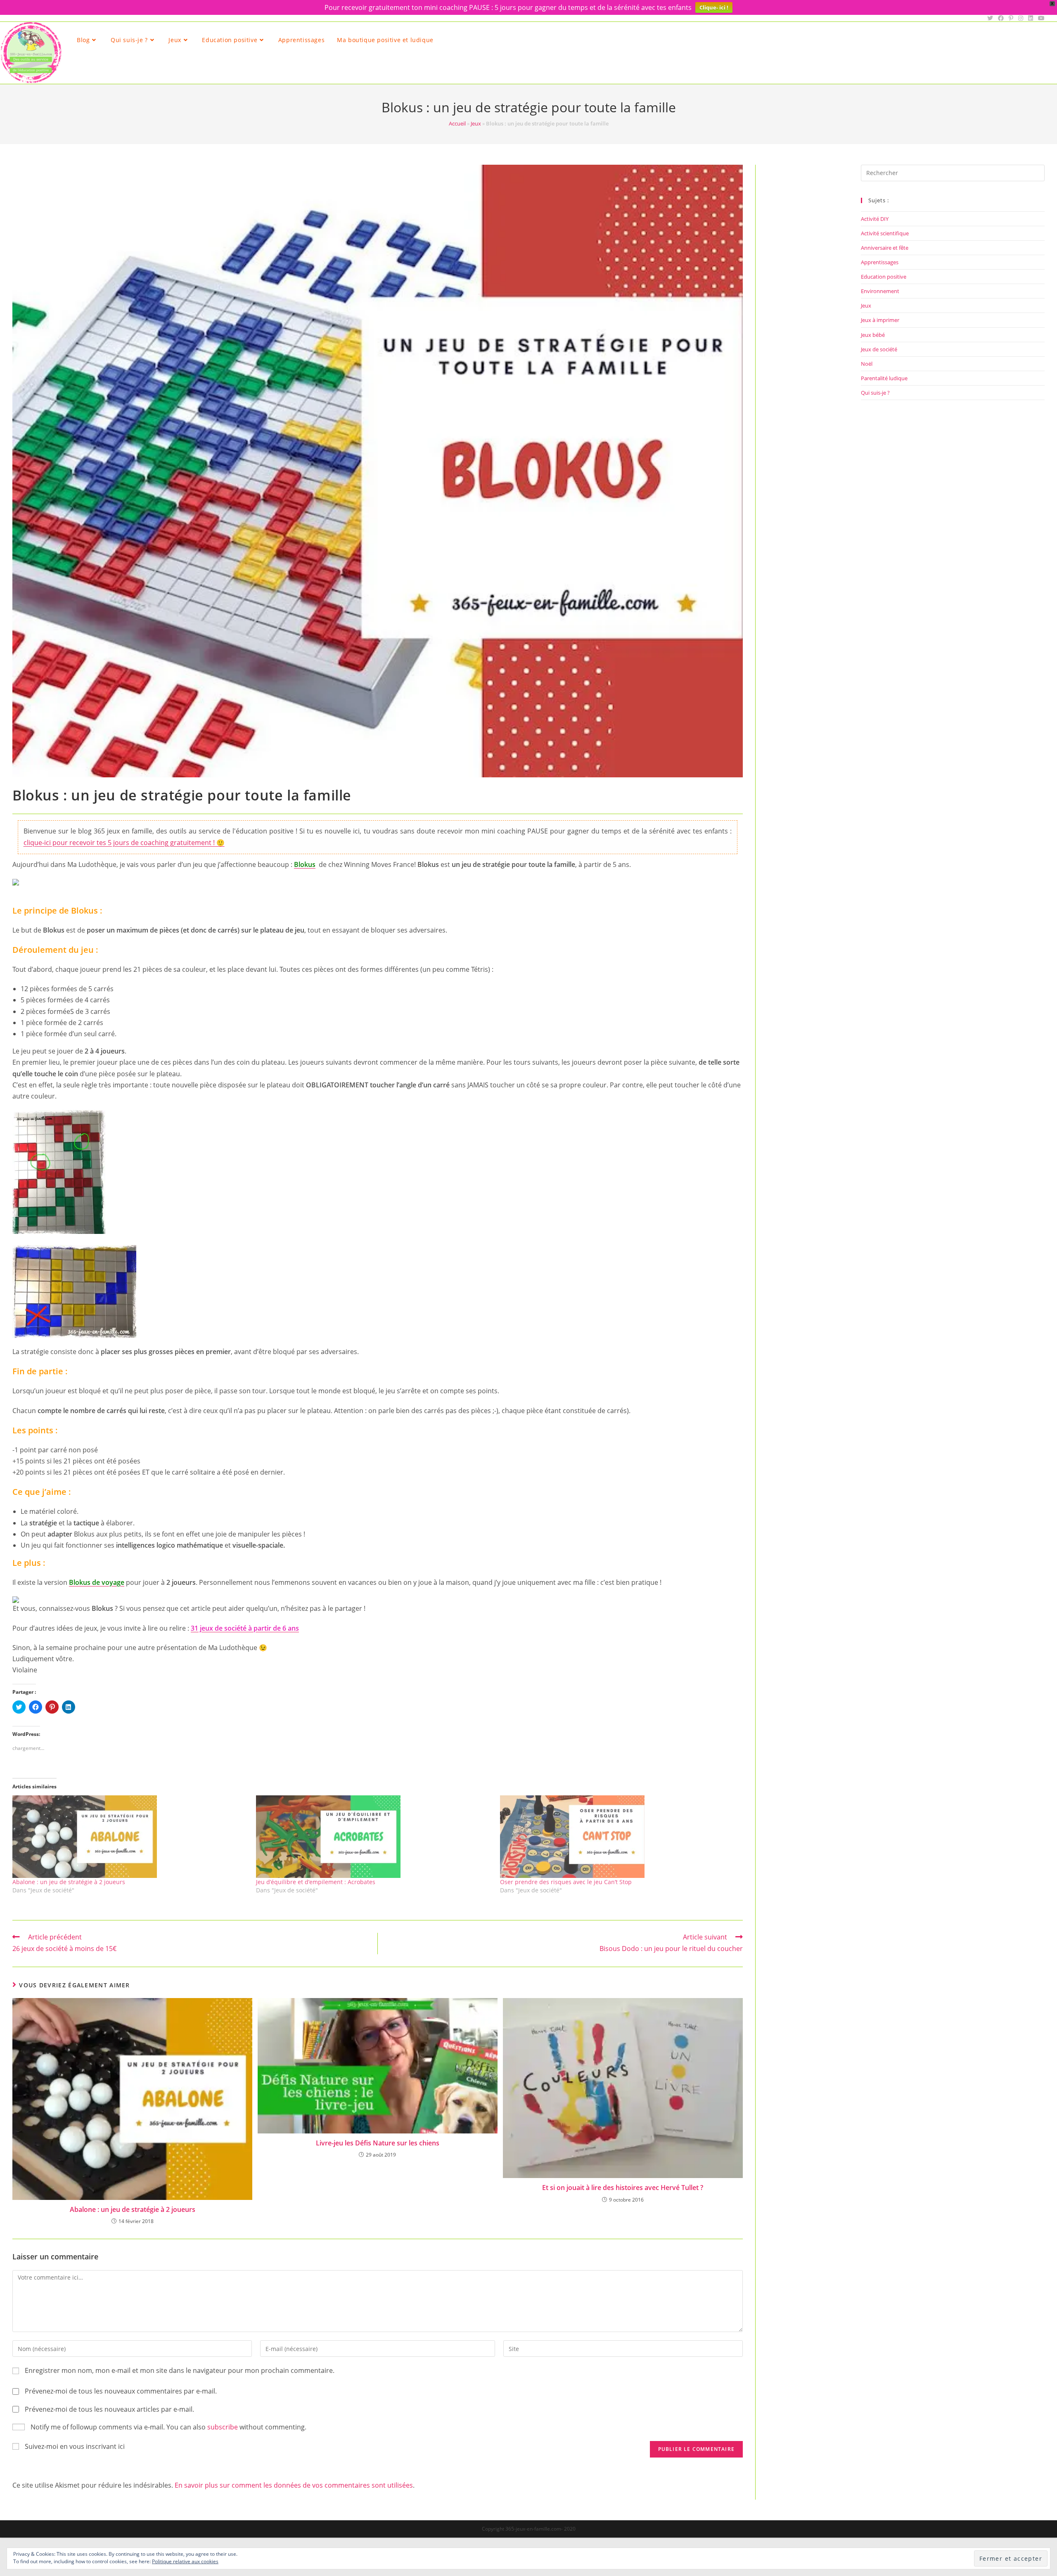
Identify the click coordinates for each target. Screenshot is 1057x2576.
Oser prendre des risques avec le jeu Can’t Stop (566, 1882)
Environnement (880, 291)
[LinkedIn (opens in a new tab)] (1031, 18)
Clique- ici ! (714, 7)
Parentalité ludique (884, 378)
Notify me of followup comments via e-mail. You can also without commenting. (168, 2427)
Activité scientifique (885, 233)
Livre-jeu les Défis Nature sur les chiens (378, 2143)
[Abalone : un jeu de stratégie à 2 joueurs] (130, 1837)
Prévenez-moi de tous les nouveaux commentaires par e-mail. (121, 2391)
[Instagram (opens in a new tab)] (1021, 18)
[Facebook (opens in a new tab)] (1001, 18)
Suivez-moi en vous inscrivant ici (75, 2446)
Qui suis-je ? (875, 393)
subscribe (223, 2427)
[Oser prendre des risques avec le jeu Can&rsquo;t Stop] (618, 1837)
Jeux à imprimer (880, 320)
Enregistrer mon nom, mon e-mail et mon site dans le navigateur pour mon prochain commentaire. (180, 2370)
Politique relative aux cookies (185, 2561)
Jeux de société (879, 349)
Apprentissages (880, 262)
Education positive (884, 277)
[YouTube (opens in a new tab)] (1040, 18)
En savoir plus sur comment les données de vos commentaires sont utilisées (294, 2485)
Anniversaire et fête (885, 248)
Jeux (476, 123)
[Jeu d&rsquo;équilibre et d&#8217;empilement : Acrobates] (374, 1837)
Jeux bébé (873, 335)
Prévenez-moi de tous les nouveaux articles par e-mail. (109, 2409)
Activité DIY (875, 219)
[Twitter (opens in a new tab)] (990, 18)
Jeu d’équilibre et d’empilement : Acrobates (316, 1882)
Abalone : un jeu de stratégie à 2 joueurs (69, 1882)
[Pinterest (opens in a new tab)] (1011, 18)
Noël (867, 364)
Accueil (457, 123)
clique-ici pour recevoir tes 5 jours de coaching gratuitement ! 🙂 (124, 843)
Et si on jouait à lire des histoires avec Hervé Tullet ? (623, 2188)
